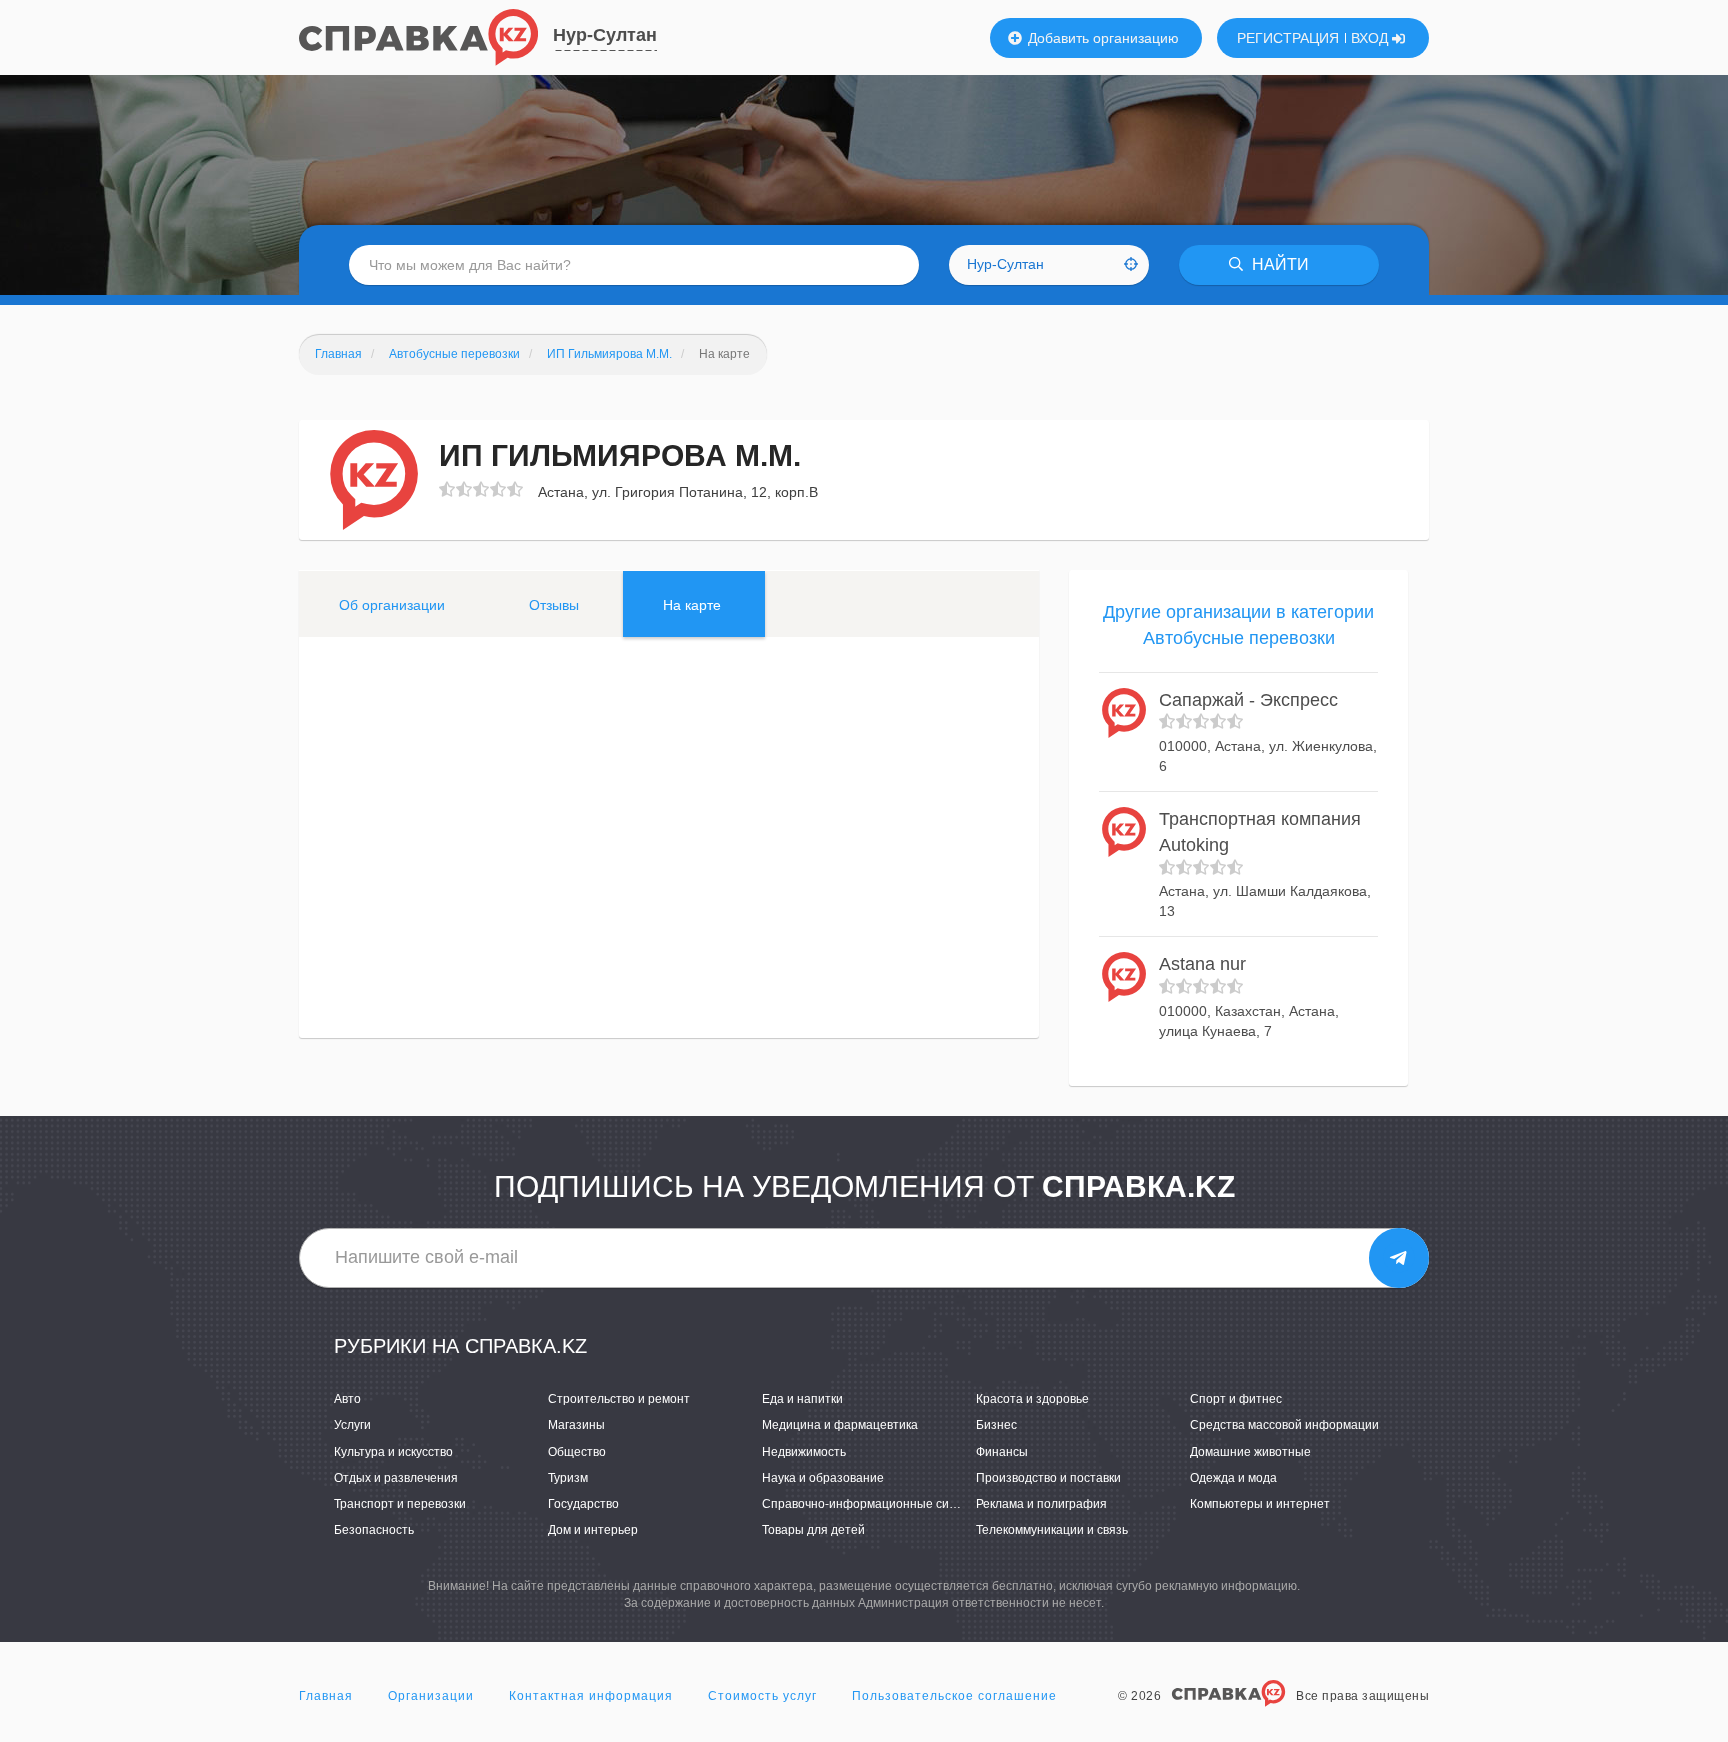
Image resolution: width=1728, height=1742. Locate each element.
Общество (577, 1452)
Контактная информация (591, 1696)
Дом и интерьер (593, 1530)
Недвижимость (804, 1452)
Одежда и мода (1233, 1478)
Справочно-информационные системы (873, 1504)
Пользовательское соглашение (954, 1696)
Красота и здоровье (1032, 1399)
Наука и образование (823, 1478)
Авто (347, 1399)
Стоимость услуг (762, 1696)
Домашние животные (1250, 1452)
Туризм (568, 1478)
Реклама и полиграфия (1041, 1504)
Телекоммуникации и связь (1052, 1530)
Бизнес (996, 1425)
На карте (692, 605)
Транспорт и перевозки (400, 1504)
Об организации (392, 605)
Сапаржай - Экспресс (1248, 700)
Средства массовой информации (1284, 1425)
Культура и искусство (393, 1452)
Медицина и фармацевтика (840, 1425)
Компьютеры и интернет (1260, 1504)
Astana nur (1202, 964)
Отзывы (554, 605)
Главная (326, 1696)
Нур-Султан (605, 35)
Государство (583, 1504)
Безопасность (374, 1530)
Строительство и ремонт (619, 1399)
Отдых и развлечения (396, 1478)
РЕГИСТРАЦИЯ (1288, 38)
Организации (431, 1696)
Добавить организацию (1101, 38)
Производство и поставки (1048, 1478)
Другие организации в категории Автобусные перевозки (1238, 625)
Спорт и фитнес (1236, 1399)
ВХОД (1371, 38)
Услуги (352, 1425)
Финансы (1002, 1452)
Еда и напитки (802, 1399)
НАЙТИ (1278, 264)
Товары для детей (813, 1530)
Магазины (576, 1425)
